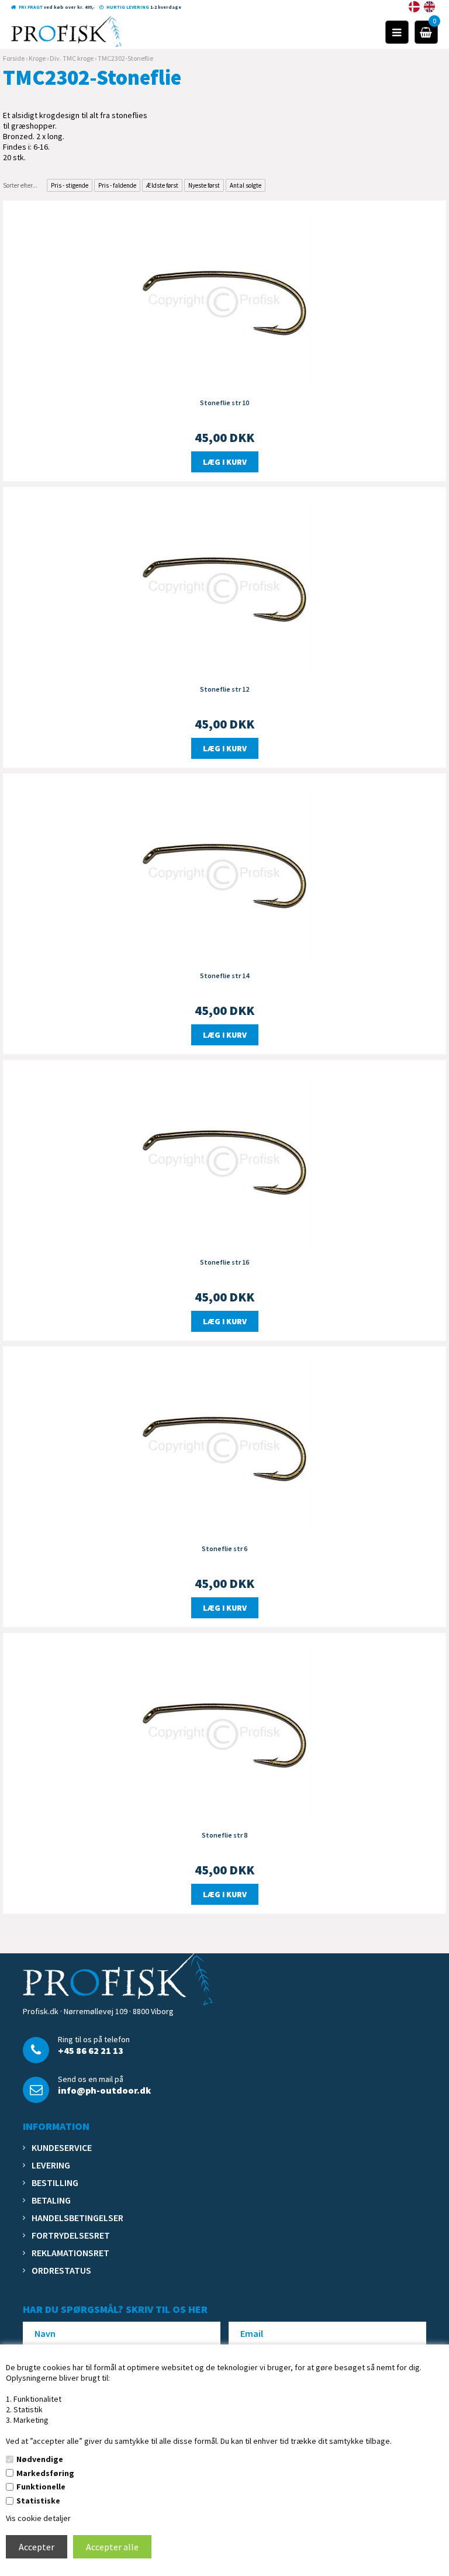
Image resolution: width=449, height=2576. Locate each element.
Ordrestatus (61, 2270)
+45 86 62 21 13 (91, 2050)
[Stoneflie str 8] (224, 1732)
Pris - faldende (117, 185)
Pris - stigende (70, 185)
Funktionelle (41, 2487)
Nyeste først (204, 185)
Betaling (51, 2200)
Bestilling (55, 2183)
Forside (14, 58)
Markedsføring (45, 2473)
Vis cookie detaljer (38, 2518)
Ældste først (162, 185)
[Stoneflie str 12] (224, 586)
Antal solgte (246, 185)
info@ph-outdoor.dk (104, 2090)
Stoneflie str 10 (224, 403)
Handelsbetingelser (77, 2218)
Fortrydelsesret (71, 2235)
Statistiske (38, 2501)
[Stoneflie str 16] (224, 1159)
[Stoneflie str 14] (224, 872)
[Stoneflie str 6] (224, 1445)
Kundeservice (62, 2147)
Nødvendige (40, 2459)
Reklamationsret (70, 2253)
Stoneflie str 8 (224, 1835)
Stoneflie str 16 (224, 1262)
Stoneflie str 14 (224, 976)
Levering (51, 2165)
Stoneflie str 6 (224, 1548)
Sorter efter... (20, 185)
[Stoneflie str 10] (224, 299)
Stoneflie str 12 (224, 689)
